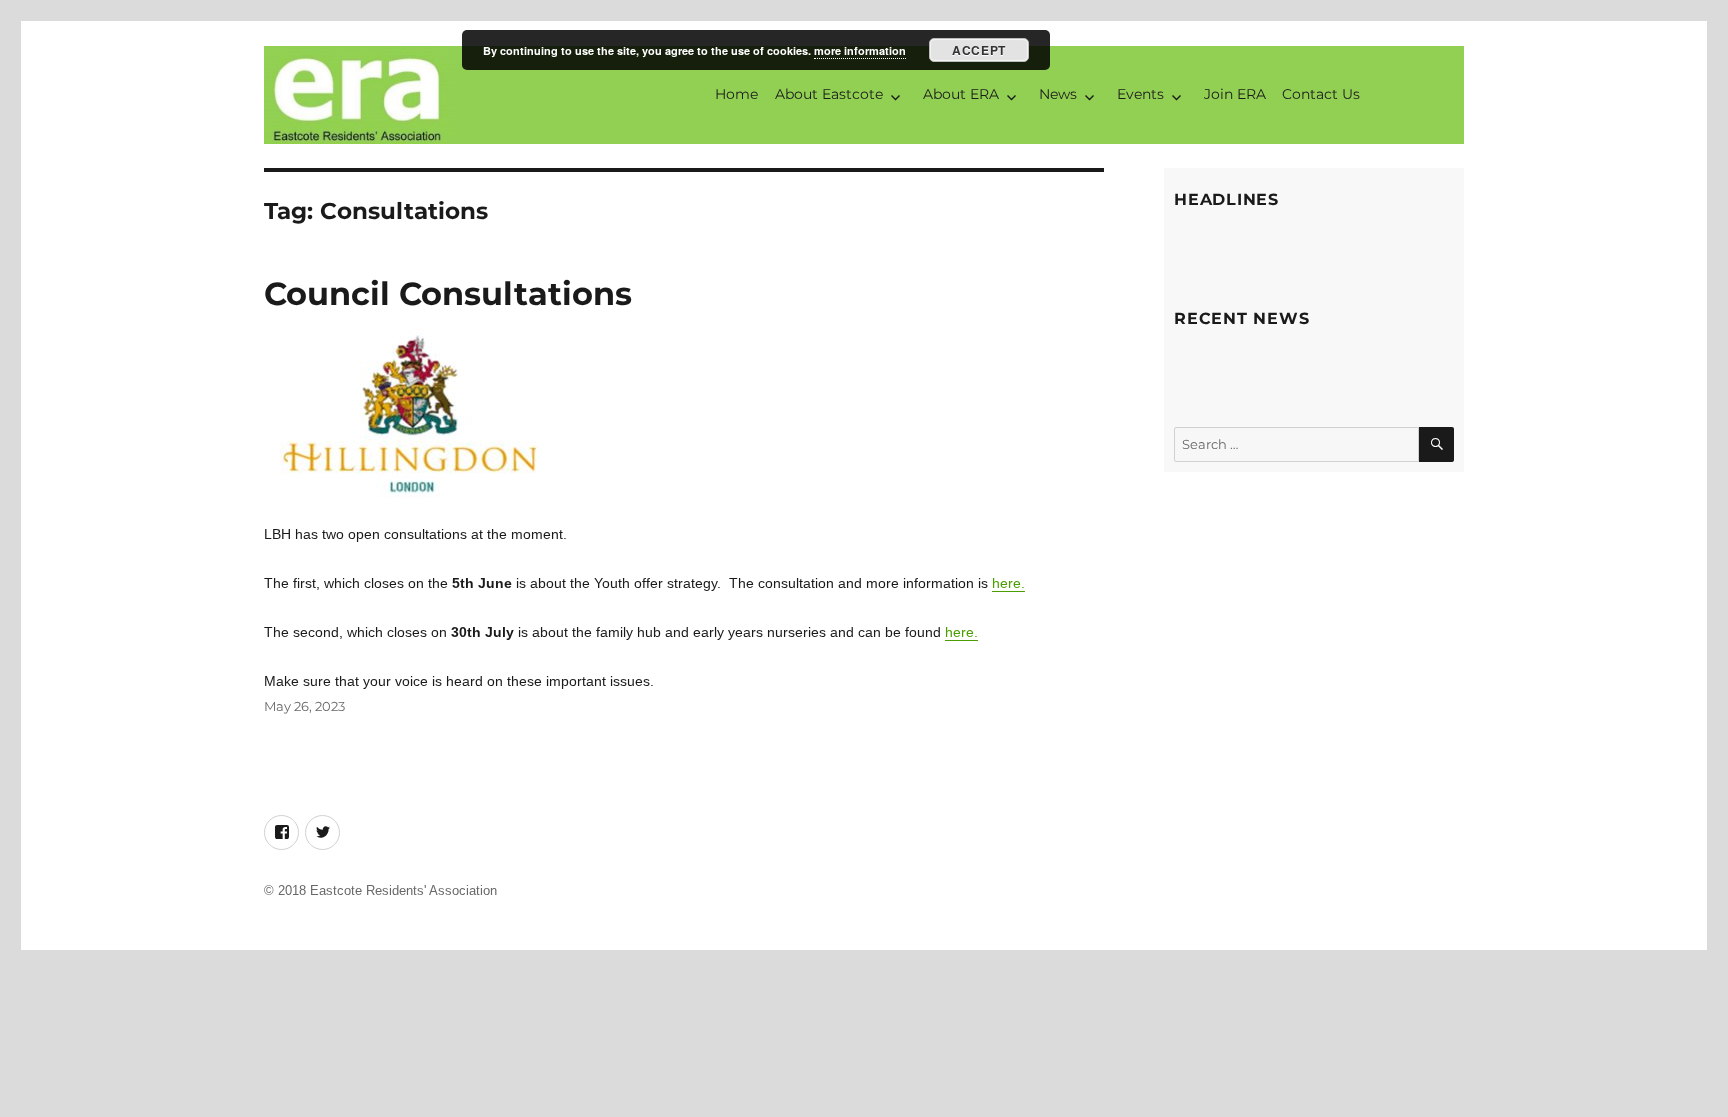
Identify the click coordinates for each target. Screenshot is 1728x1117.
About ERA (961, 94)
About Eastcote (829, 94)
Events (1140, 94)
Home (736, 94)
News (1058, 94)
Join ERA (1235, 94)
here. (1008, 583)
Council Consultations (448, 293)
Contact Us (1321, 94)
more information (860, 50)
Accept (978, 50)
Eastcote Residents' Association (403, 890)
